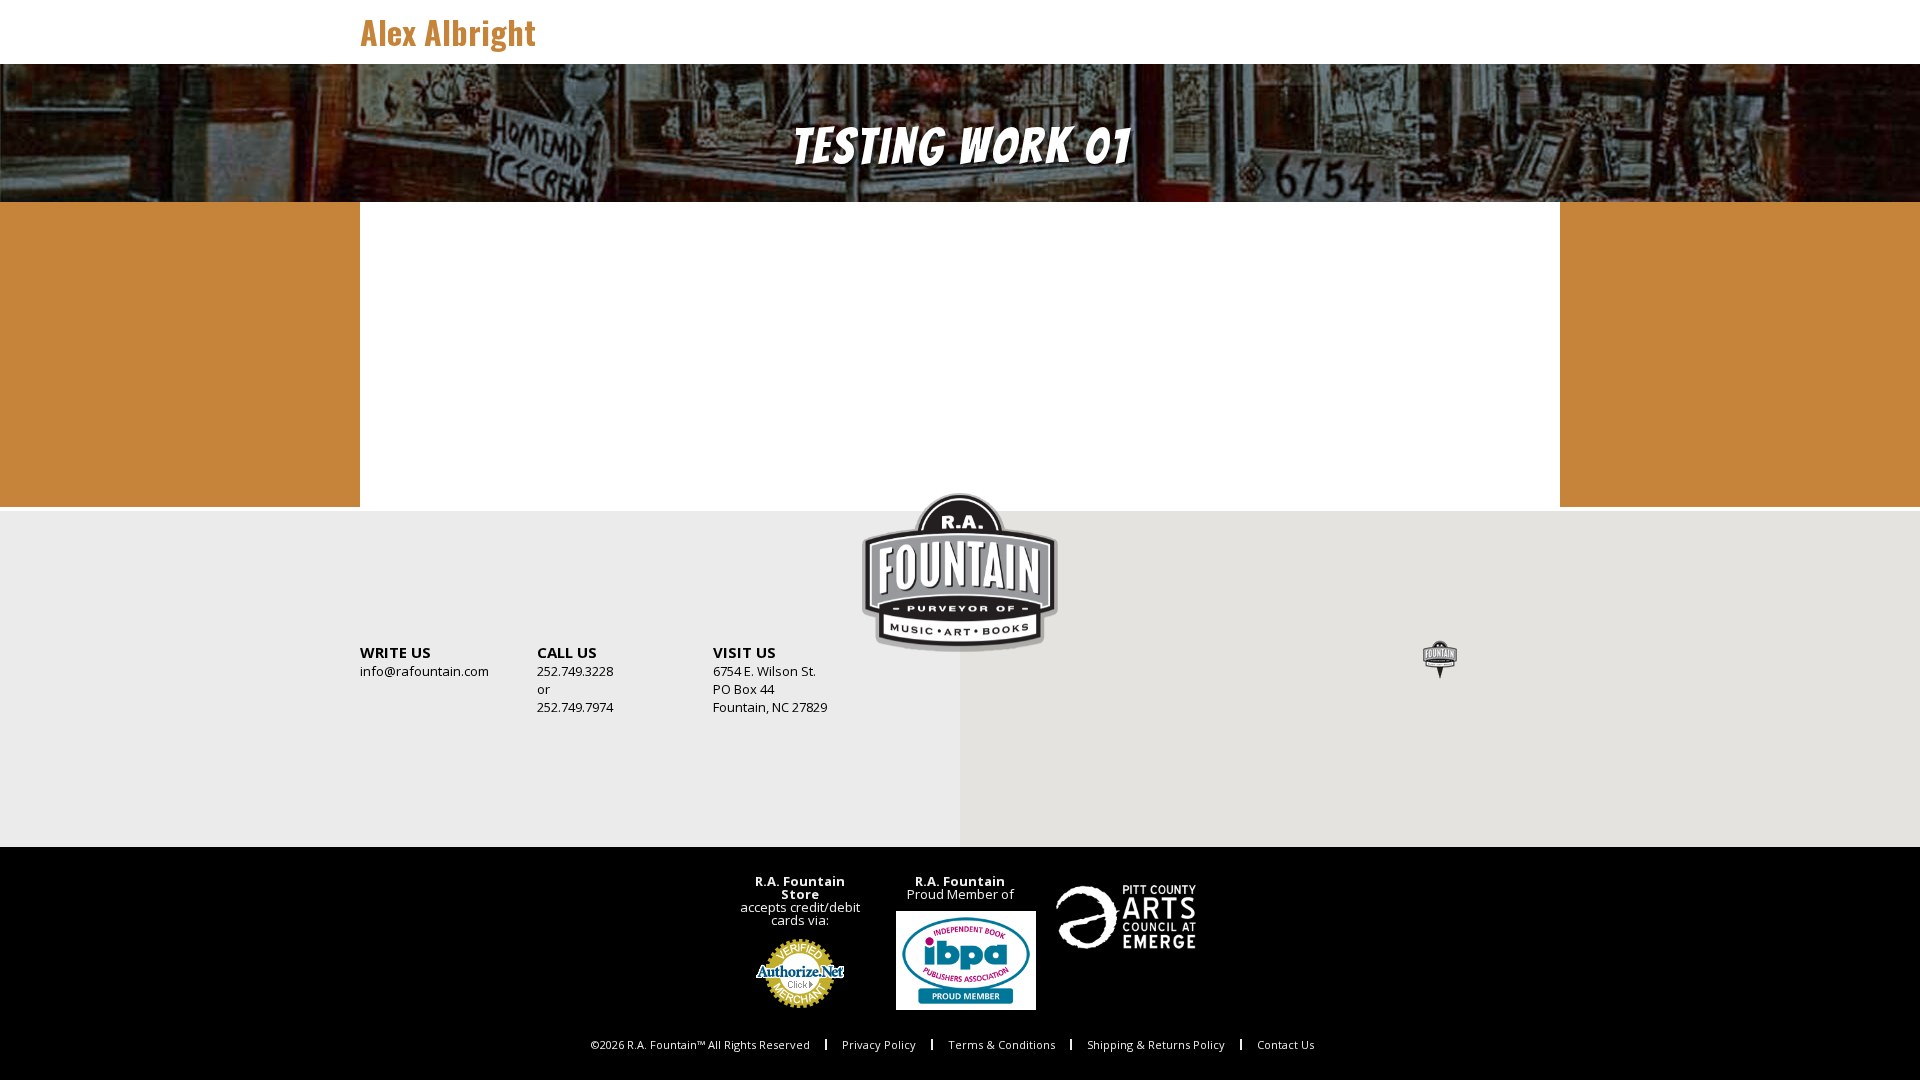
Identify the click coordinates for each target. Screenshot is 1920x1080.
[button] (1440, 659)
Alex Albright (448, 31)
